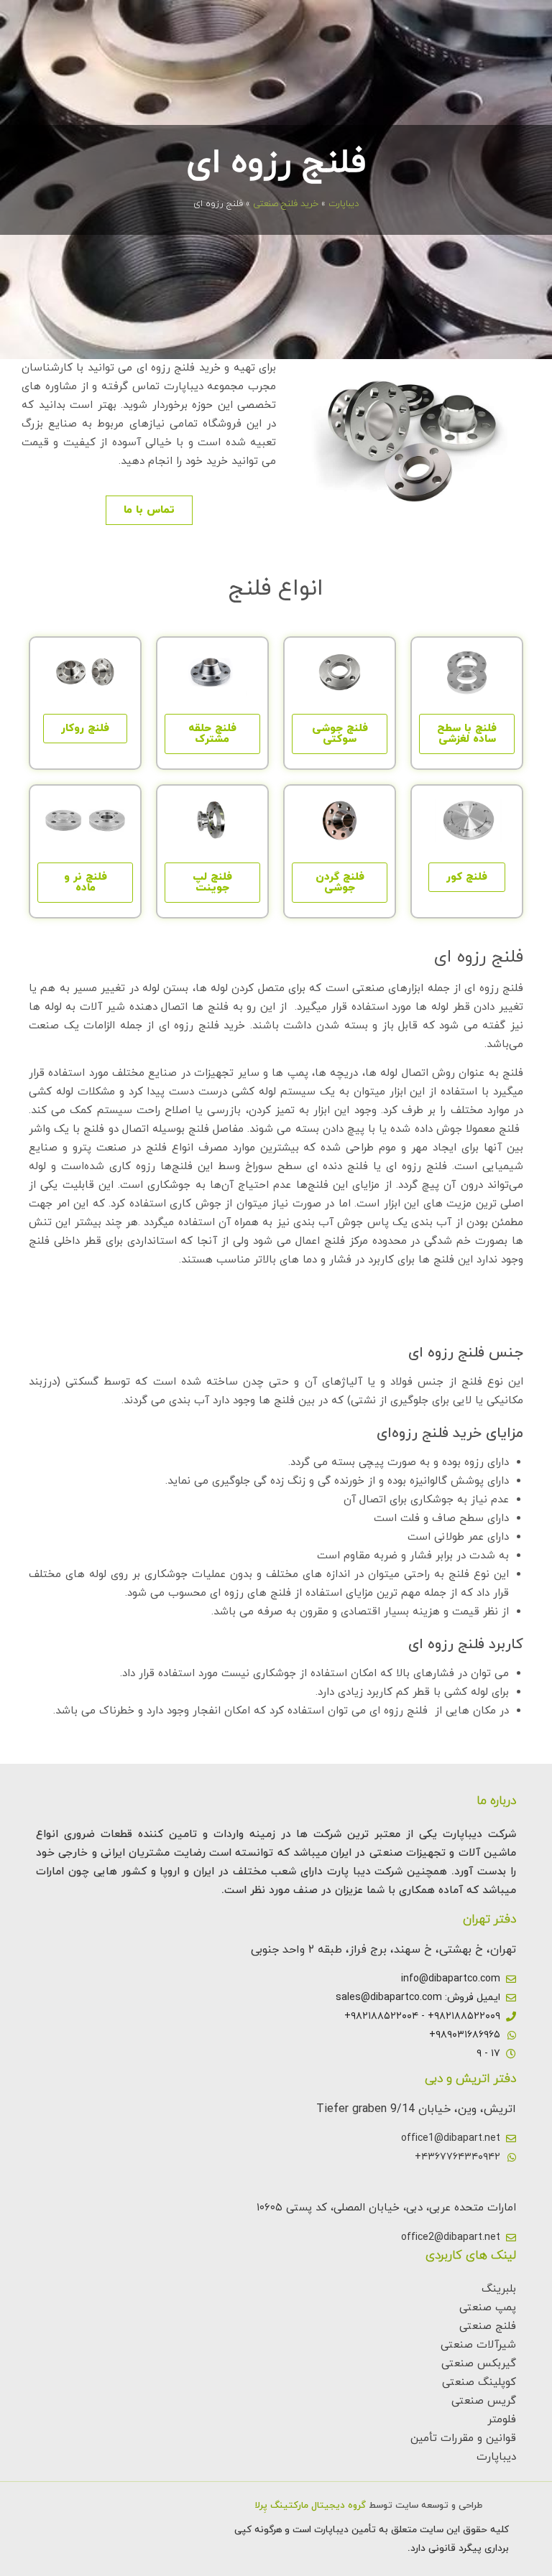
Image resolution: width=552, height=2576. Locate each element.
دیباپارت (344, 204)
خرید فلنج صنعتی (286, 204)
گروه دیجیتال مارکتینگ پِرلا (310, 2506)
